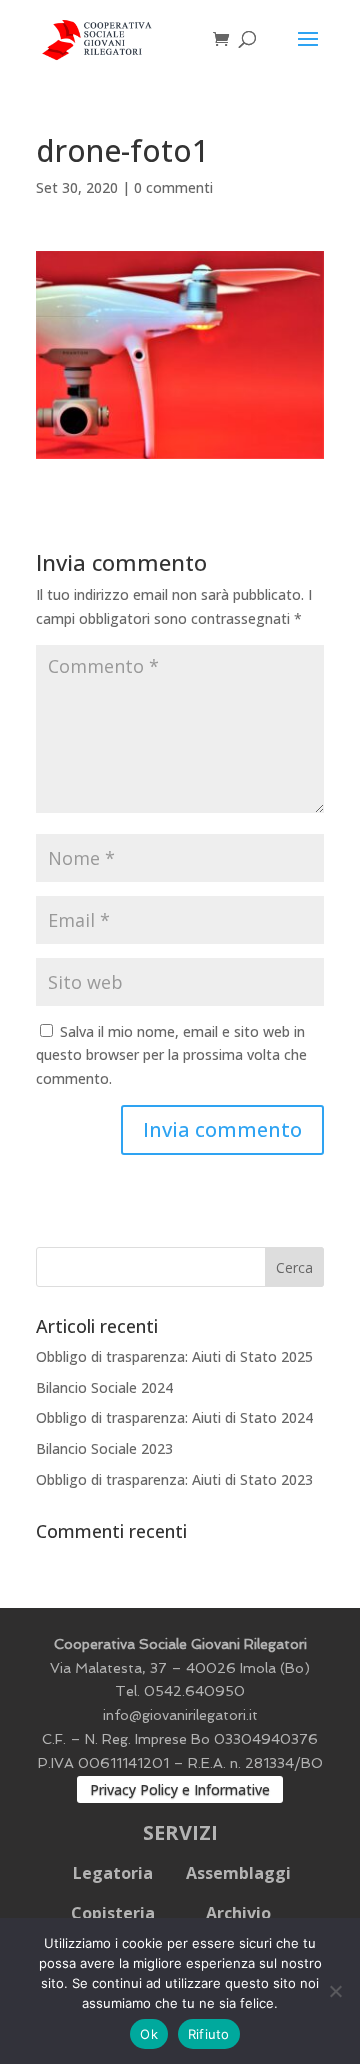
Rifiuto (209, 2034)
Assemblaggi (238, 1873)
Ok (149, 2034)
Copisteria (113, 1913)
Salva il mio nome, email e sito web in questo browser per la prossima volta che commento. (171, 1055)
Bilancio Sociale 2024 (104, 1387)
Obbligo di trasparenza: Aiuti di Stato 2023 (174, 1479)
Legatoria (113, 1873)
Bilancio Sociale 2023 (104, 1448)
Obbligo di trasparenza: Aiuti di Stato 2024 (174, 1417)
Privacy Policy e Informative (180, 1789)
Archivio (238, 1913)
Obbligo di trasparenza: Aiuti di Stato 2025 (174, 1356)
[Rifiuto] (335, 1991)
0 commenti (173, 187)
